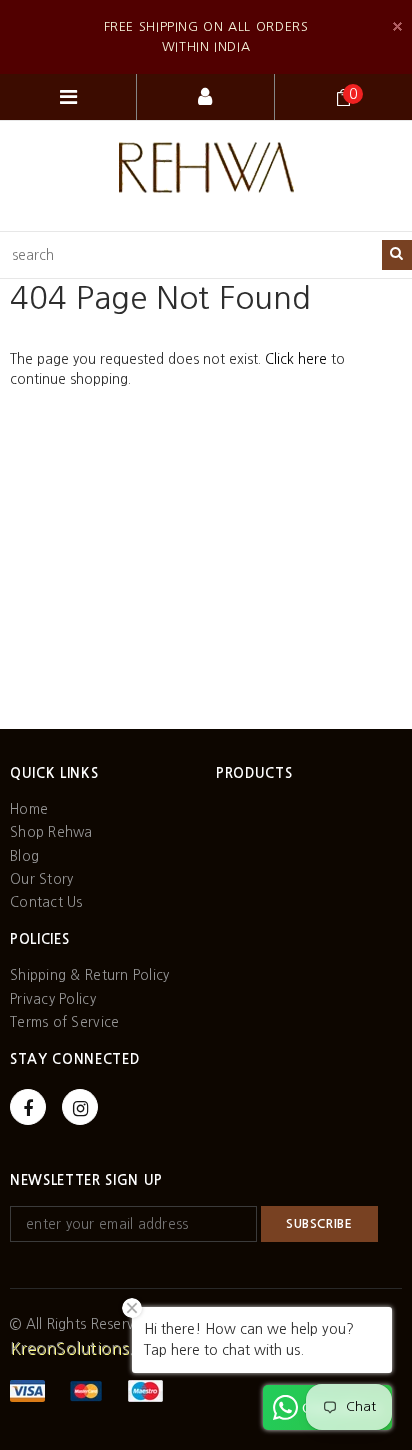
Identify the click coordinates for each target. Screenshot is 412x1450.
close (397, 26)
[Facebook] (28, 1107)
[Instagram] (80, 1107)
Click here (298, 359)
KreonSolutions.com (88, 1348)
